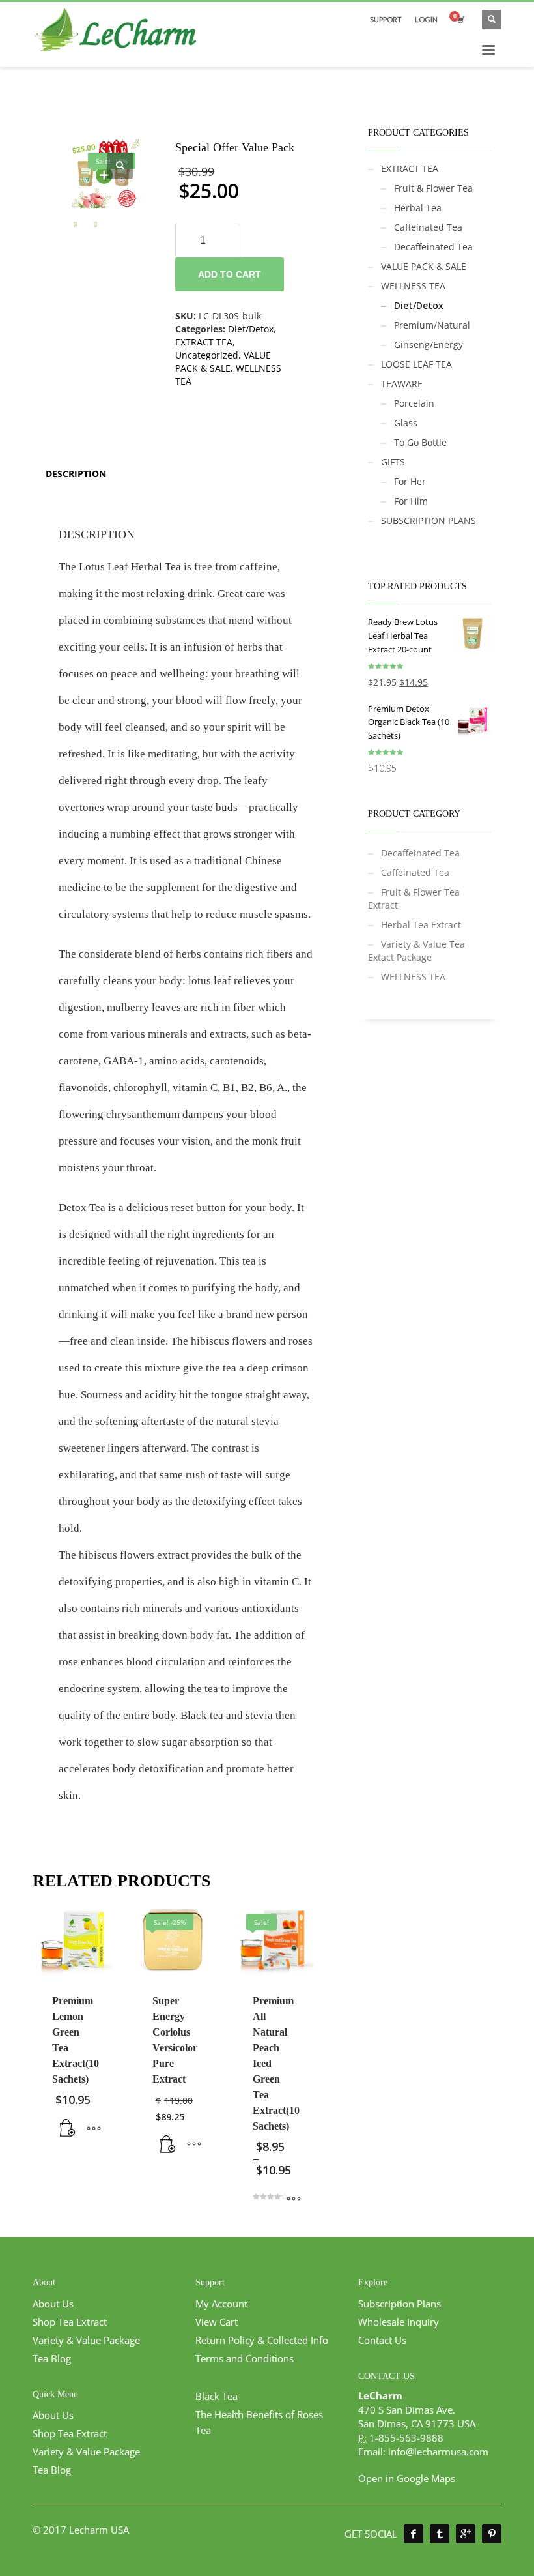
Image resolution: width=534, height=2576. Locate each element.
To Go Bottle (420, 442)
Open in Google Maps (407, 2478)
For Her (410, 481)
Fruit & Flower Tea (433, 188)
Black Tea (217, 2396)
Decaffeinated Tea (433, 247)
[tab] (76, 474)
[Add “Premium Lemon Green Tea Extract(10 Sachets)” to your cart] (68, 2128)
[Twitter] (440, 2534)
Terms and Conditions (245, 2358)
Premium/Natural (432, 325)
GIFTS (393, 462)
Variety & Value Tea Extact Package (416, 951)
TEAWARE (402, 384)
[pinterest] (492, 2534)
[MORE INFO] (94, 2128)
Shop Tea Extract (70, 2322)
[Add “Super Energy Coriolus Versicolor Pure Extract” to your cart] (168, 2144)
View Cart (217, 2322)
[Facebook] (414, 2534)
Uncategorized (207, 355)
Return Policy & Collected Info (262, 2340)
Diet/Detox (251, 329)
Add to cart (230, 274)
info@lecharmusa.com (438, 2452)
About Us (53, 2304)
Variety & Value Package (86, 2340)
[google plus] (466, 2534)
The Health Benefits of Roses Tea (259, 2422)
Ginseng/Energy (429, 344)
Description (76, 474)
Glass (406, 423)
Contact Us (382, 2340)
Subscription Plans (400, 2304)
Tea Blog (52, 2358)
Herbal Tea (418, 208)
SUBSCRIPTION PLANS (429, 520)
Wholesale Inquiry (399, 2322)
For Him (411, 501)
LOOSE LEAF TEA (416, 364)
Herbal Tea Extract (421, 925)
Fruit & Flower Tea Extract (414, 899)
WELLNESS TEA (413, 286)
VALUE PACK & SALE (223, 361)
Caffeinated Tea (428, 227)
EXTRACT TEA (204, 342)
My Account (221, 2304)
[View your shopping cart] (460, 20)
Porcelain (414, 403)
